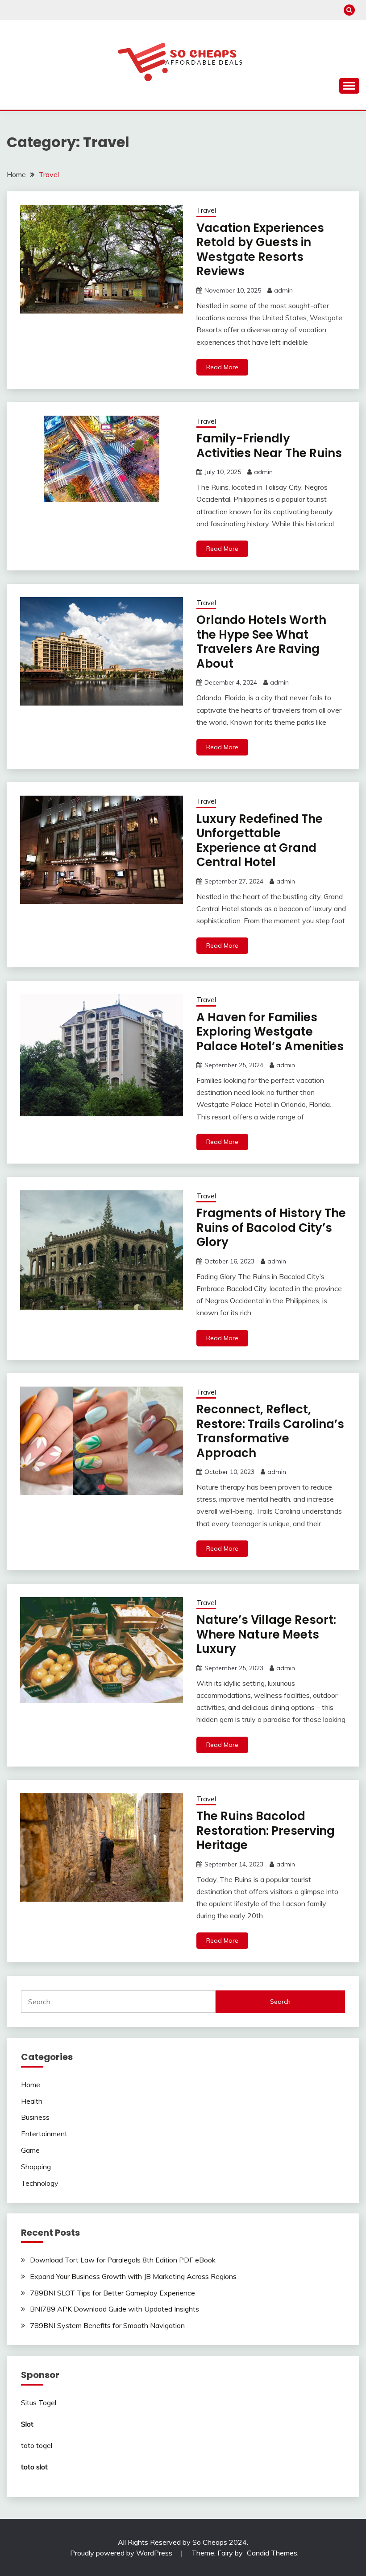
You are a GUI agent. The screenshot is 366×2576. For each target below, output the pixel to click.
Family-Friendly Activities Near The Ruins (269, 446)
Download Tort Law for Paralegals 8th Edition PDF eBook (123, 2260)
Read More (222, 367)
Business (35, 2117)
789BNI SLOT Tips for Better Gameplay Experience (112, 2293)
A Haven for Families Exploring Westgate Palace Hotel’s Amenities (270, 1032)
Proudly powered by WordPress (122, 2553)
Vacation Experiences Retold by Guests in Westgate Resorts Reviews (260, 250)
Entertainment (44, 2134)
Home (31, 2085)
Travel (206, 210)
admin (283, 290)
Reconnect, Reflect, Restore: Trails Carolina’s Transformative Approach (270, 1431)
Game (30, 2150)
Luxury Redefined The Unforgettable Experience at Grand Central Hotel (260, 841)
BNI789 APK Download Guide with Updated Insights (114, 2309)
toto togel (37, 2445)
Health (32, 2101)
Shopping (36, 2167)
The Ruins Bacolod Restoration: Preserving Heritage (266, 1831)
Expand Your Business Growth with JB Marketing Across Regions (133, 2276)
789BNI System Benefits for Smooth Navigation (107, 2325)
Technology (40, 2183)
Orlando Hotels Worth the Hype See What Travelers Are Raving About (261, 642)
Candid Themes (272, 2553)
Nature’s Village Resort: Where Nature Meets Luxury (266, 1634)
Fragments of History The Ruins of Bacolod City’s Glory (271, 1228)
